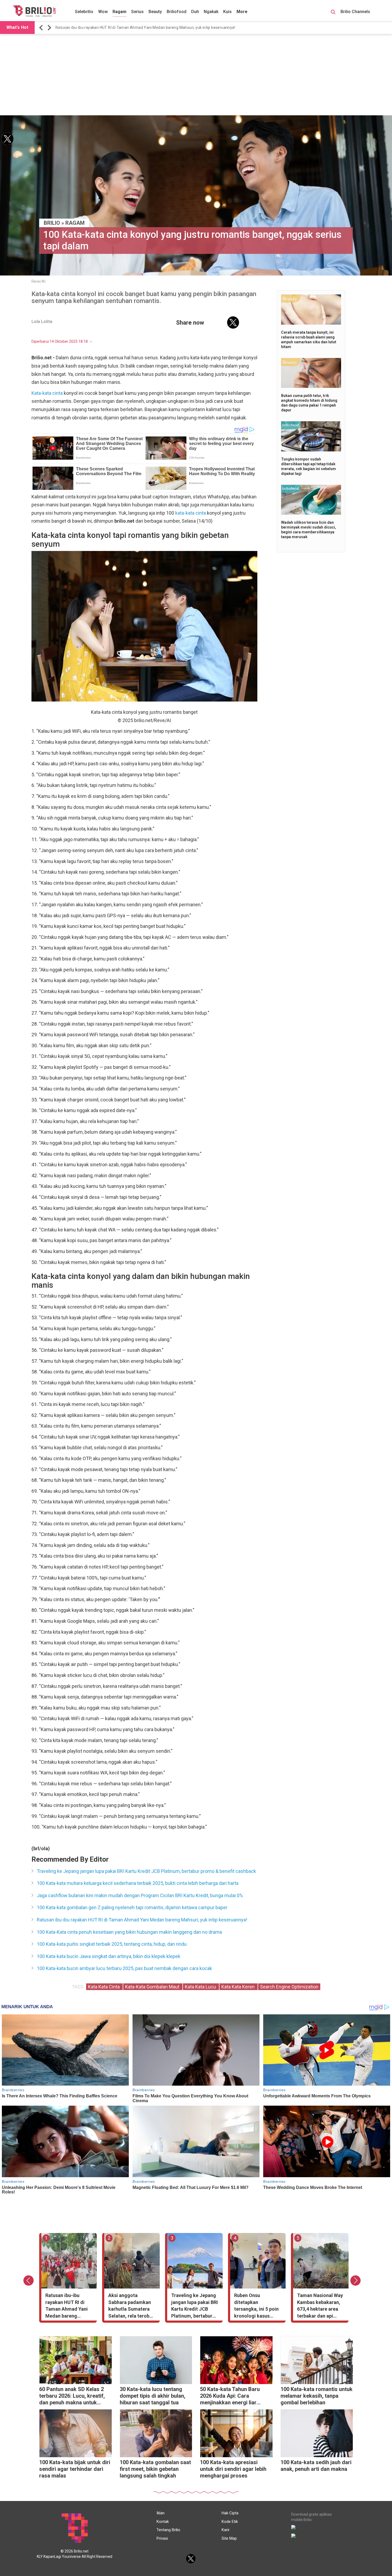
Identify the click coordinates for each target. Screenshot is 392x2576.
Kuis (227, 12)
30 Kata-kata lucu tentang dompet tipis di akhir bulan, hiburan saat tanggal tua (153, 2396)
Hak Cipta (230, 2513)
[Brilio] (34, 11)
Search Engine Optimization (289, 1987)
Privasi (162, 2538)
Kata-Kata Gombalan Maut (153, 1987)
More (242, 12)
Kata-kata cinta (47, 393)
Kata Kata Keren (239, 1987)
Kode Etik (230, 2522)
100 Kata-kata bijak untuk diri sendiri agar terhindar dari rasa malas (75, 2469)
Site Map (229, 2538)
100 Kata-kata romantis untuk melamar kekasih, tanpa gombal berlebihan (317, 2396)
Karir (226, 2530)
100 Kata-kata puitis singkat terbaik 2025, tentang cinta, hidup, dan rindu (112, 1944)
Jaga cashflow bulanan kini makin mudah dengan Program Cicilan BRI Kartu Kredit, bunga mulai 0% (140, 1895)
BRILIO (52, 223)
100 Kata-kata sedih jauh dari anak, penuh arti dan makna (316, 2466)
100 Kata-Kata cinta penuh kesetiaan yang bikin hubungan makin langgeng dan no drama (129, 1932)
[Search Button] (333, 13)
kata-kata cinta (191, 513)
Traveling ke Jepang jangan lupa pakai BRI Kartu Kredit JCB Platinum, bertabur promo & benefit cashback (146, 1871)
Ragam (119, 12)
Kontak (163, 2522)
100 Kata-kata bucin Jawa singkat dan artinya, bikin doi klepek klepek (109, 1956)
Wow (103, 12)
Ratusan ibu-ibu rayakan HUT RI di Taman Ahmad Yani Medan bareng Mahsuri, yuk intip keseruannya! (145, 27)
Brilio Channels (356, 12)
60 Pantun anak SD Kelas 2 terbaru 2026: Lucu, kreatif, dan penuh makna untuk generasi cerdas (72, 2396)
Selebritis (84, 12)
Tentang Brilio (168, 2530)
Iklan (161, 2513)
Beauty (155, 12)
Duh (195, 12)
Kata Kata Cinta (104, 1987)
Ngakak (211, 12)
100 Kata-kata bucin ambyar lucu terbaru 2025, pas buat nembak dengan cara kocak (124, 1968)
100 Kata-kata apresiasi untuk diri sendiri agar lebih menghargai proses (233, 2469)
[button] (42, 28)
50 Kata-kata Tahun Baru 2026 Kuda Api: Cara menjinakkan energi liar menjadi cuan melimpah (230, 2396)
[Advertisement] (196, 75)
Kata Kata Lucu (201, 1987)
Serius (137, 12)
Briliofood (177, 12)
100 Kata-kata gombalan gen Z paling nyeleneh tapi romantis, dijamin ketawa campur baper (132, 1907)
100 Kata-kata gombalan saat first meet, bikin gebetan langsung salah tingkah (155, 2469)
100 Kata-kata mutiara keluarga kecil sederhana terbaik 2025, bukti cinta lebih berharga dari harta (138, 1883)
